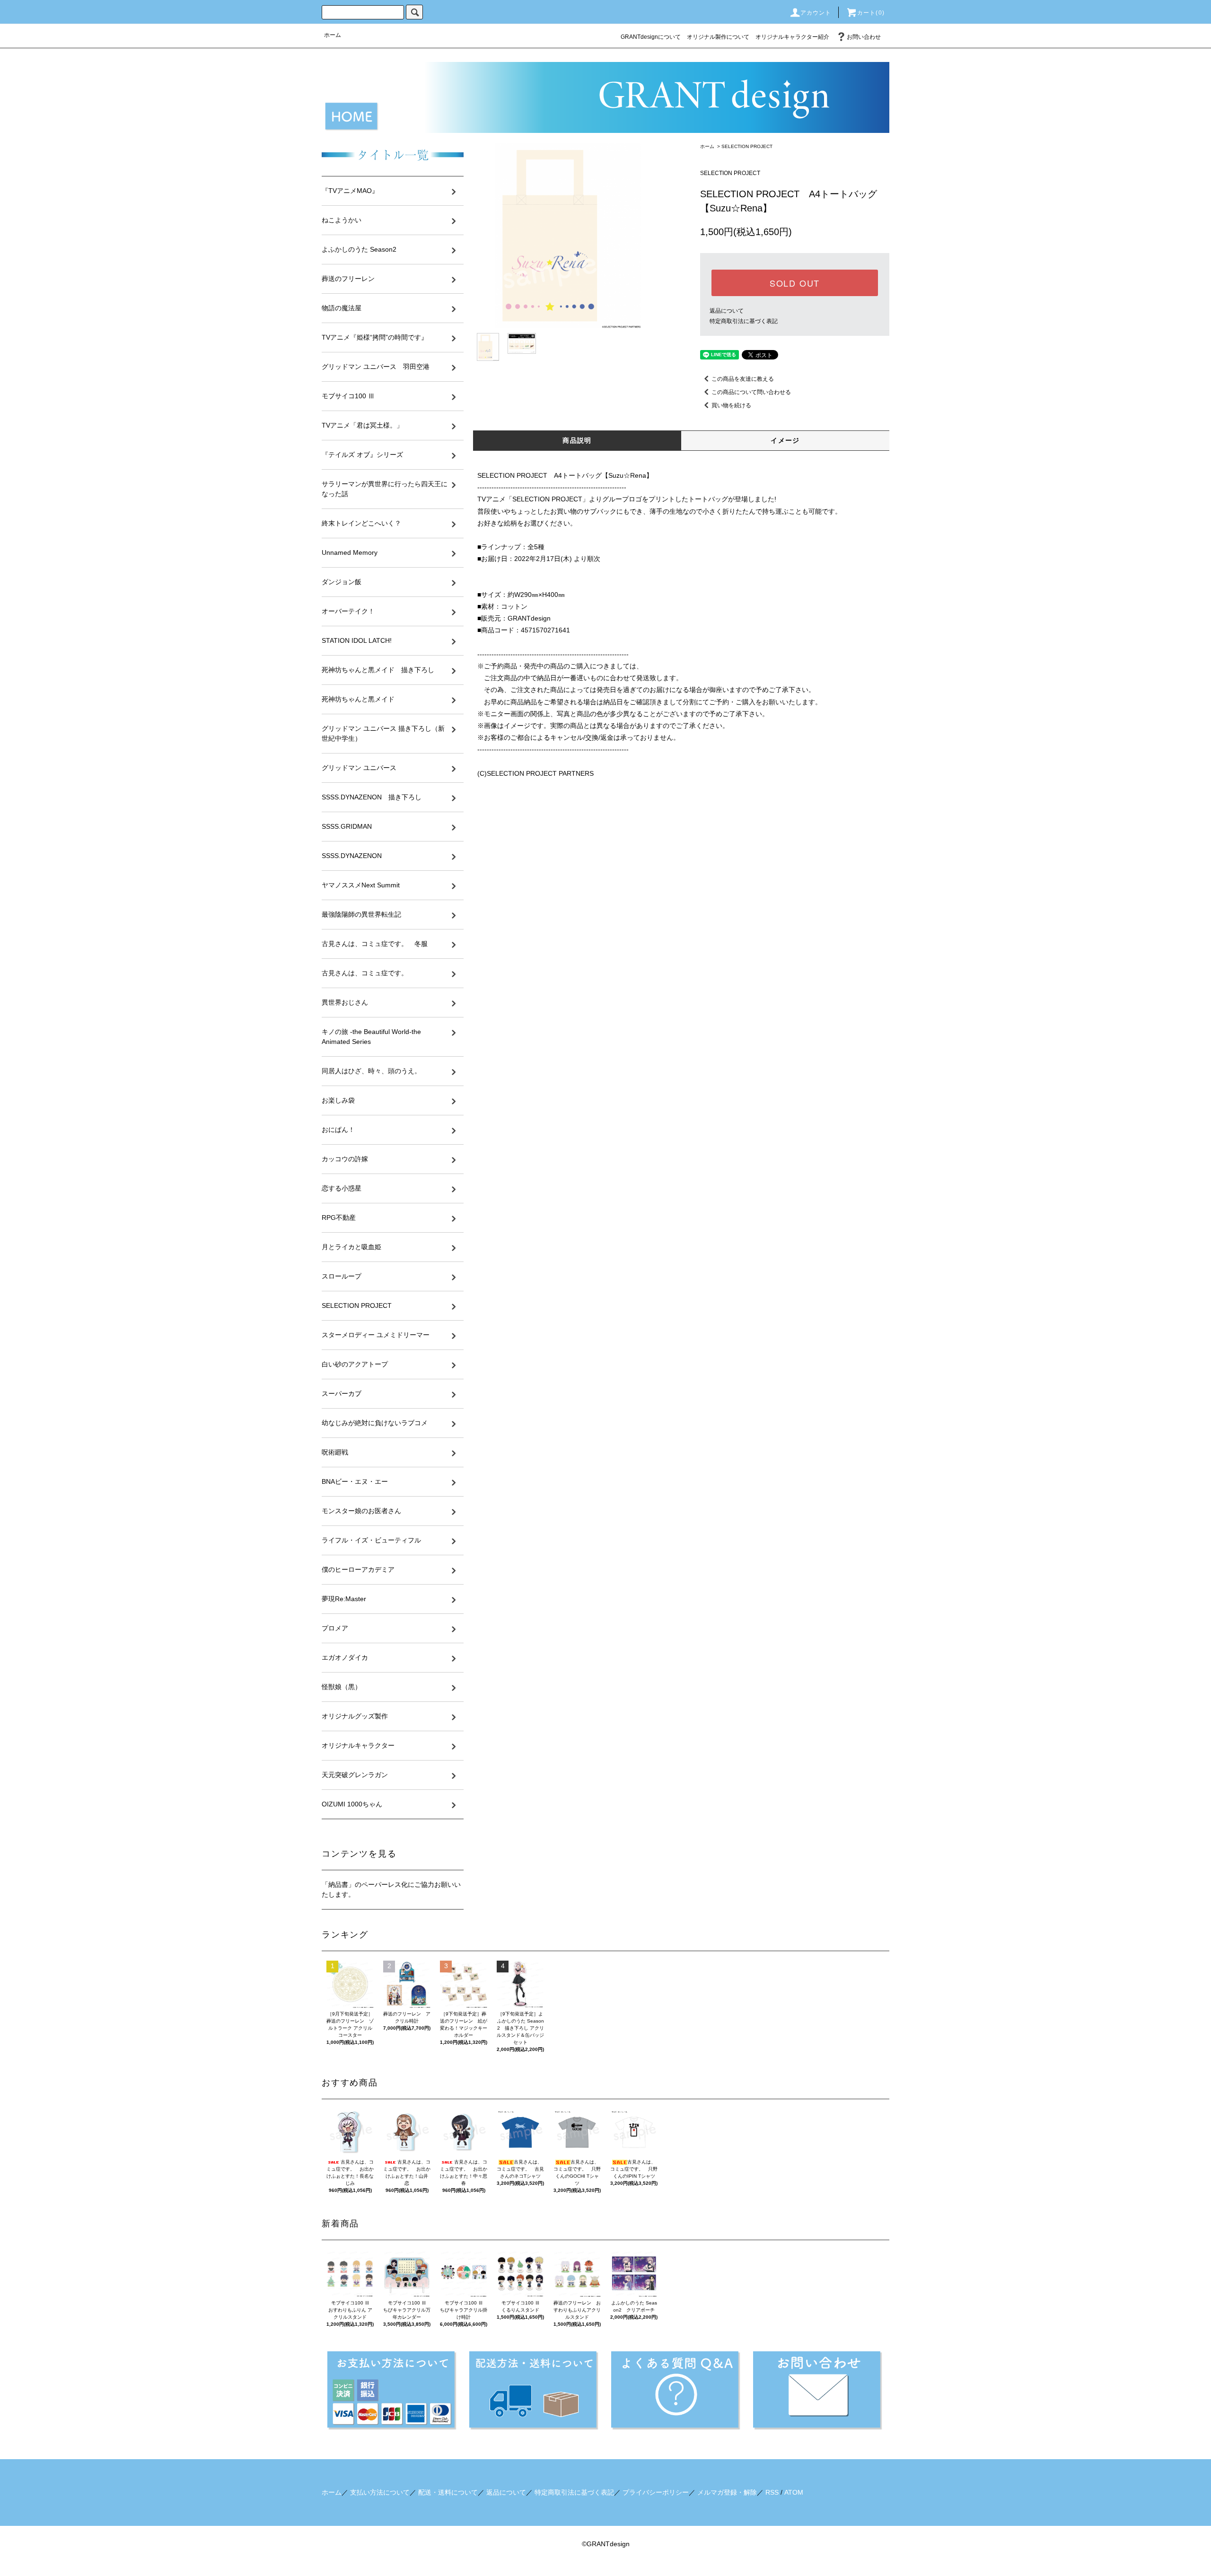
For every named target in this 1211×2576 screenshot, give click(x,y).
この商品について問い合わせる (751, 392)
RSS (772, 2492)
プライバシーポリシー (656, 2492)
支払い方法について (380, 2492)
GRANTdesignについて (651, 37)
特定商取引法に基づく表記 (744, 321)
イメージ (785, 440)
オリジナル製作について (718, 37)
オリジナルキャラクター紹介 (792, 37)
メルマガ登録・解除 (727, 2492)
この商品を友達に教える (743, 379)
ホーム (333, 35)
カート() (871, 13)
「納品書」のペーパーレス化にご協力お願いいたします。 (391, 1889)
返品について (727, 311)
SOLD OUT (795, 283)
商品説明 (577, 440)
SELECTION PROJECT (747, 146)
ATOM (794, 2492)
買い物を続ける (731, 405)
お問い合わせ (864, 37)
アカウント (816, 13)
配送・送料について (448, 2492)
